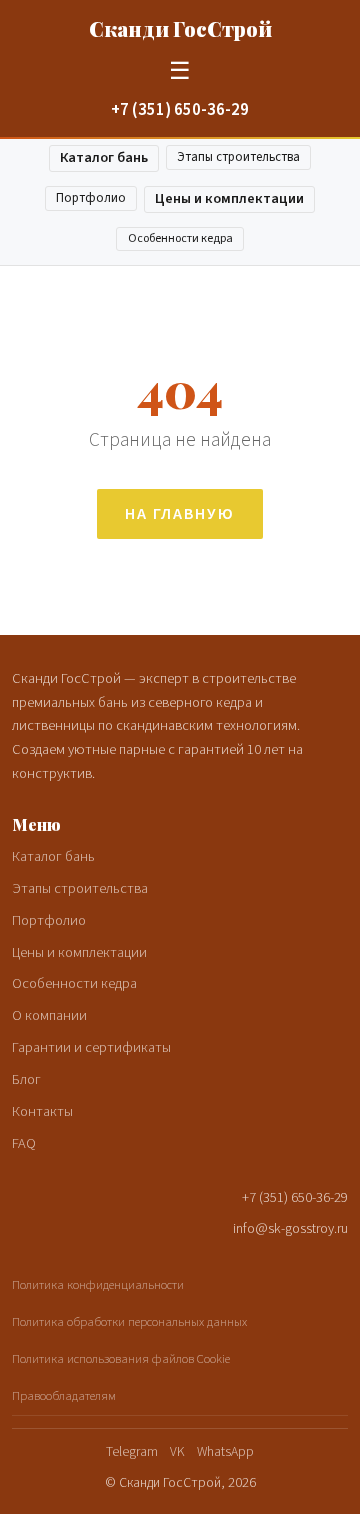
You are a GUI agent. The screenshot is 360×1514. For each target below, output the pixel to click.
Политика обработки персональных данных (129, 1322)
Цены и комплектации (229, 198)
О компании (49, 1015)
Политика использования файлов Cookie (121, 1359)
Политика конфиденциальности (98, 1285)
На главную (179, 514)
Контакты (42, 1111)
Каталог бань (104, 157)
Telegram (132, 1451)
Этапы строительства (238, 157)
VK (177, 1451)
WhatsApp (225, 1451)
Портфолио (91, 198)
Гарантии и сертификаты (91, 1047)
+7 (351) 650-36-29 (180, 110)
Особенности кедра (180, 238)
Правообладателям (64, 1396)
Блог (26, 1079)
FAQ (24, 1143)
